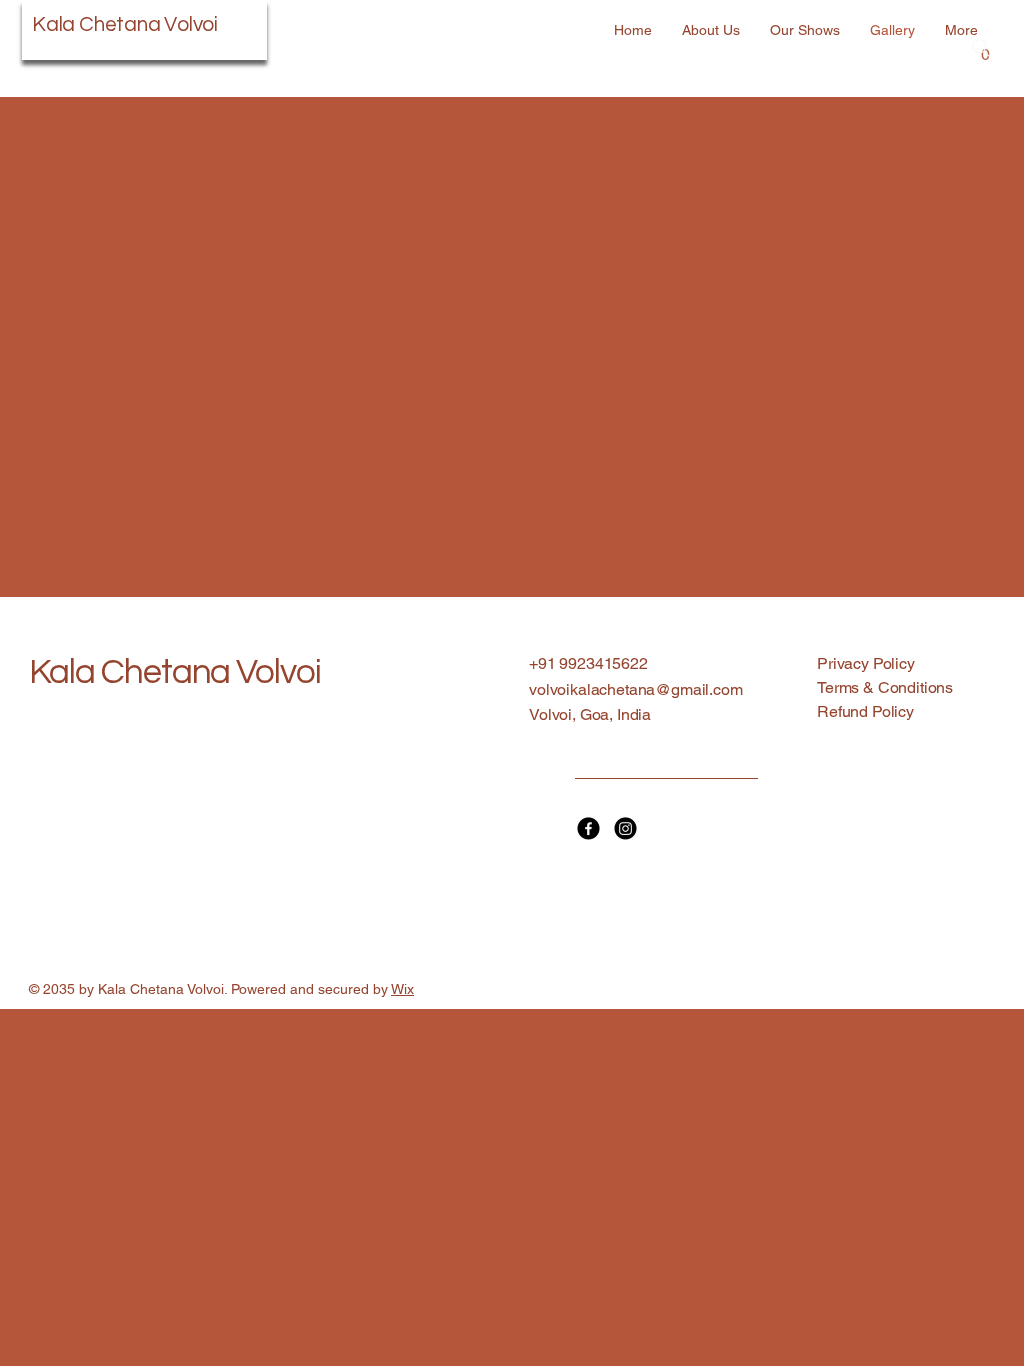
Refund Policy (865, 711)
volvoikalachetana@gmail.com (636, 689)
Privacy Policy (866, 663)
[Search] (981, 48)
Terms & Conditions (885, 687)
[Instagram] (625, 828)
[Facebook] (588, 828)
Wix (402, 989)
